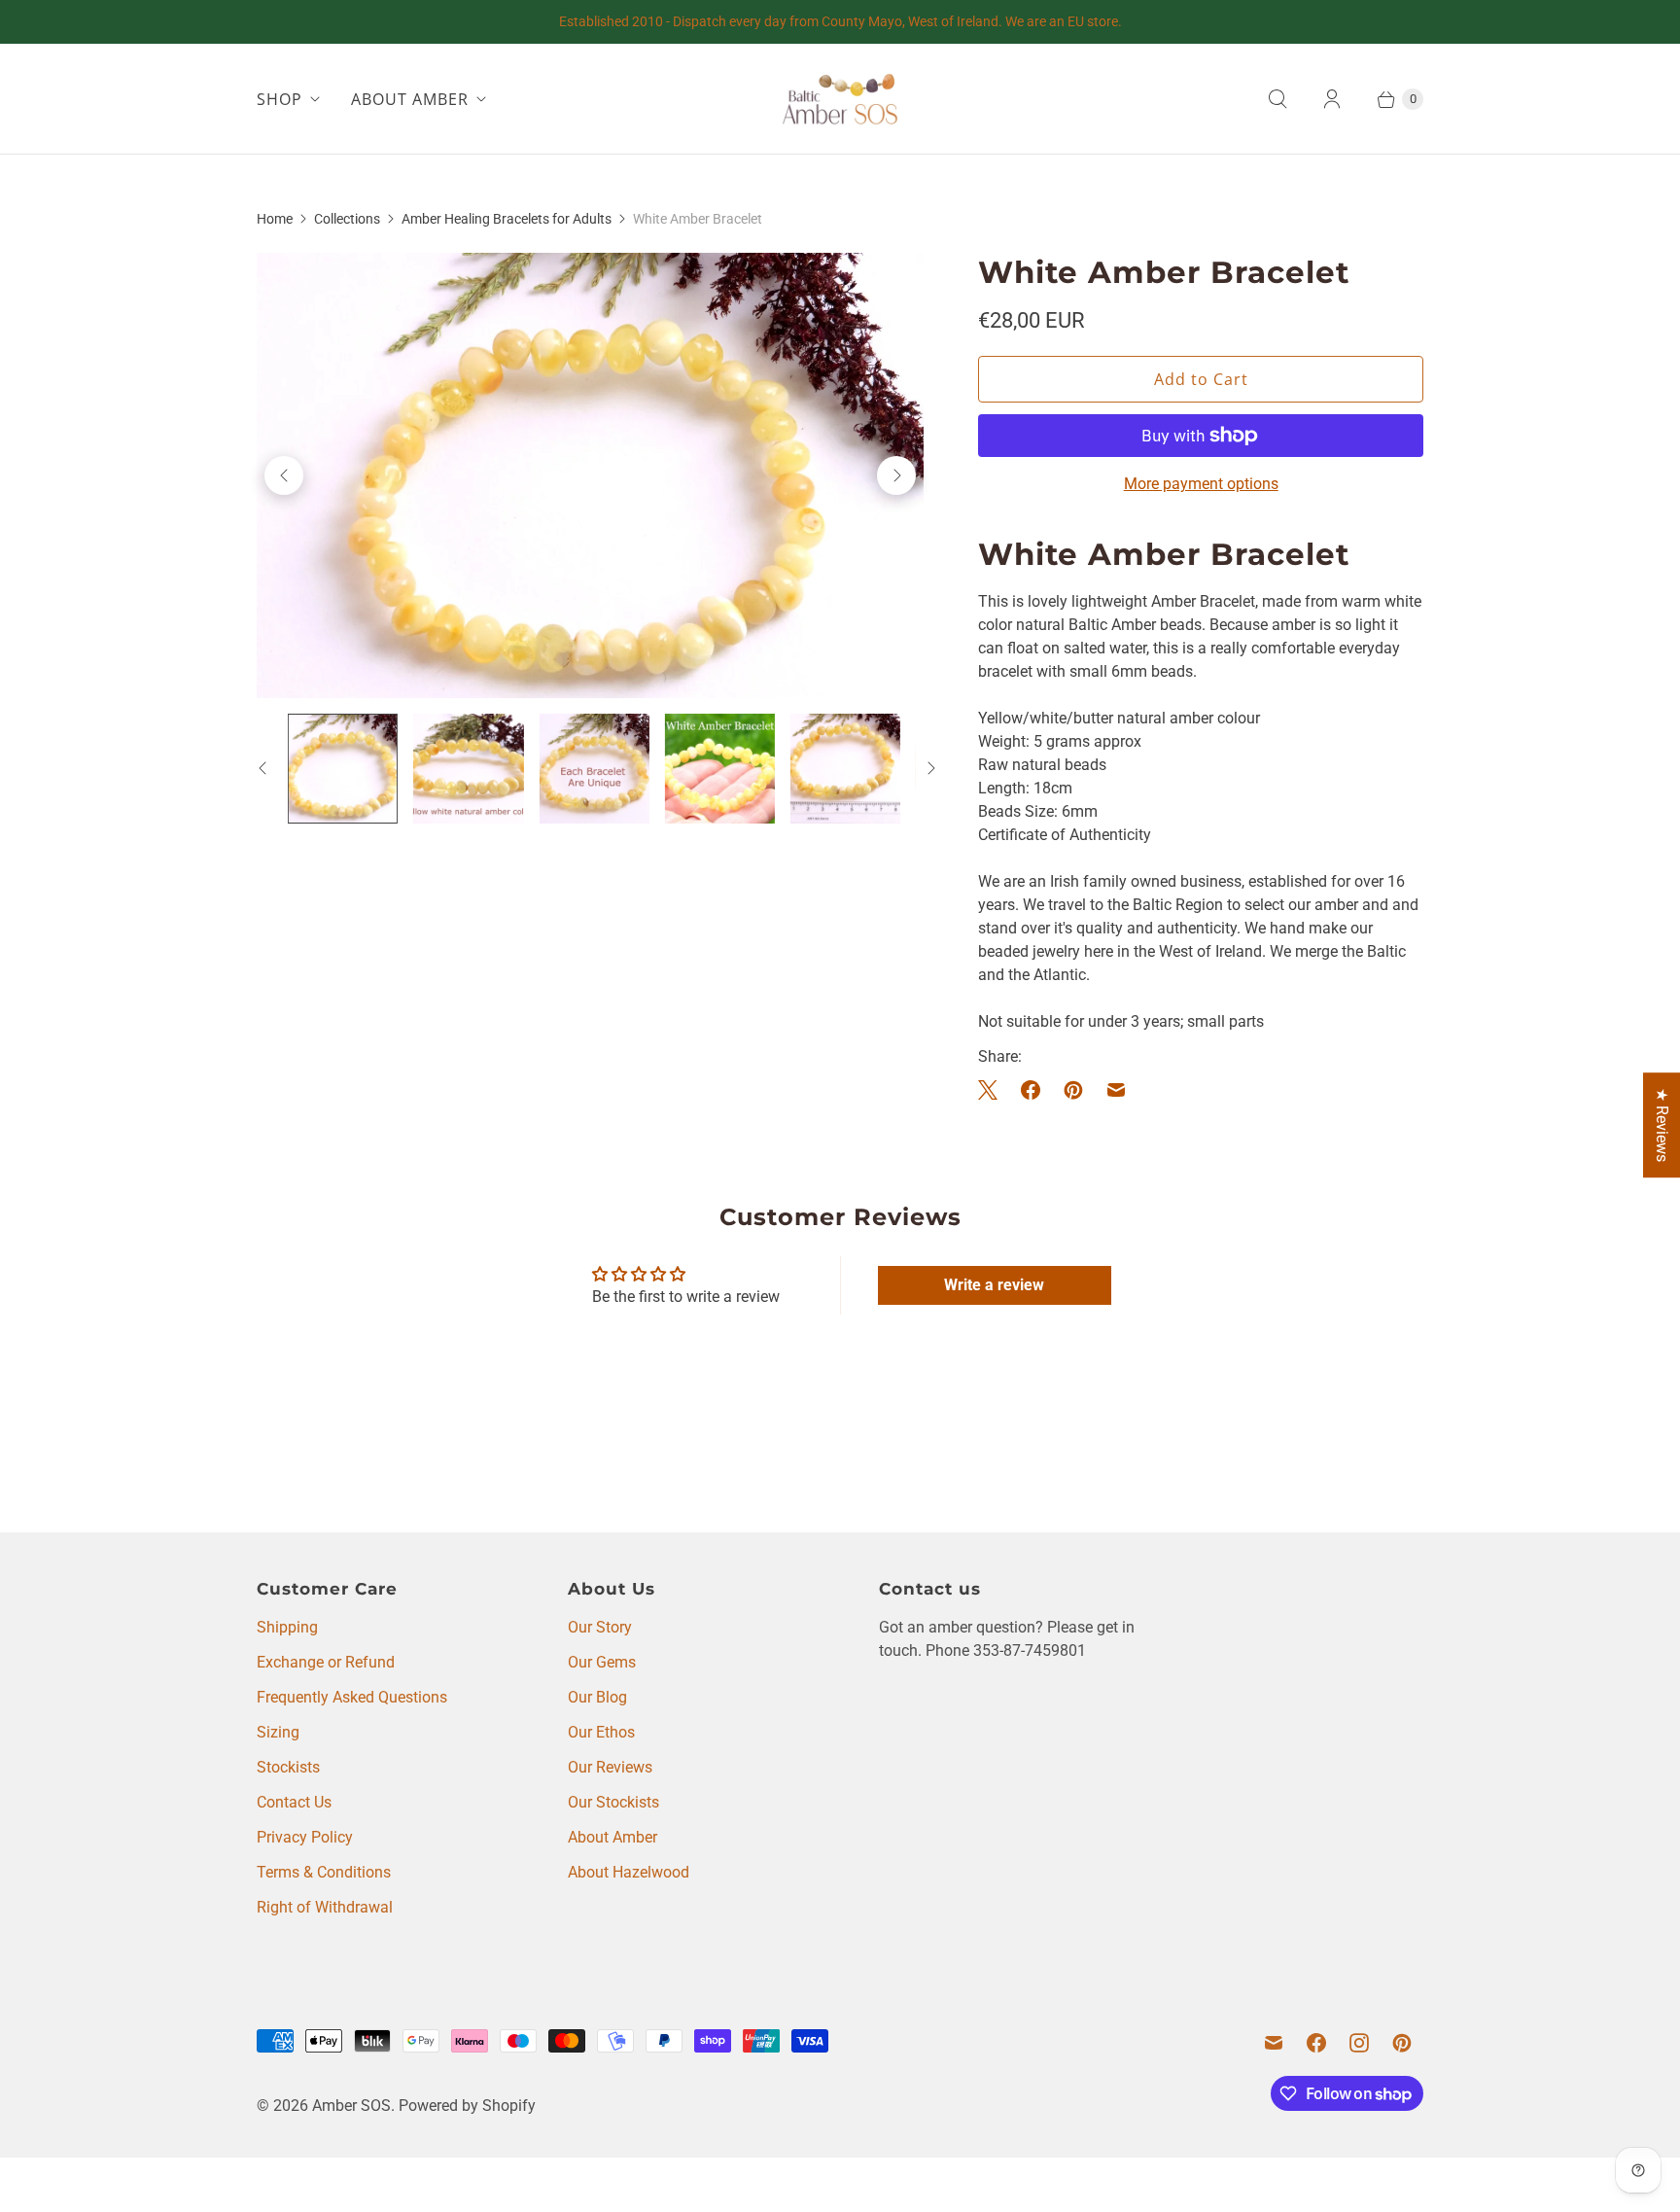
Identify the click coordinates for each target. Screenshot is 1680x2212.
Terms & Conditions (324, 1872)
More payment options (1201, 484)
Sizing (278, 1732)
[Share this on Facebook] (1031, 1090)
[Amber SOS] (840, 99)
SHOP (280, 99)
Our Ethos (601, 1732)
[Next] (896, 475)
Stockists (288, 1767)
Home (275, 219)
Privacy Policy (305, 1837)
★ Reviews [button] (1662, 1125)
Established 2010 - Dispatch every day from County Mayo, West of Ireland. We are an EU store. (840, 21)
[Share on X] (994, 1090)
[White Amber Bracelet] (590, 475)
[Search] (1277, 99)
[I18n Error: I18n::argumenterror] (343, 769)
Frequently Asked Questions (352, 1697)
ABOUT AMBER (410, 99)
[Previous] (284, 475)
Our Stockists (613, 1802)
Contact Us (294, 1802)
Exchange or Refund (326, 1662)
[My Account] (1332, 99)
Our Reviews (610, 1767)
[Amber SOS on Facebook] (1316, 2043)
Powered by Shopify (467, 2106)
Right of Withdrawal (325, 1907)
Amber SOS (351, 2106)
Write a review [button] (994, 1285)
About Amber (612, 1837)
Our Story (600, 1627)
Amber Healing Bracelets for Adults (507, 219)
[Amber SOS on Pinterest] (1402, 2043)
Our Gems (602, 1662)
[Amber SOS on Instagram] (1359, 2043)
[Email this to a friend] (1116, 1090)
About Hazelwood (629, 1872)
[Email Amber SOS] (1274, 2043)
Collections (347, 219)
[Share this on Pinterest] (1073, 1090)
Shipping (287, 1627)
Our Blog (597, 1697)
